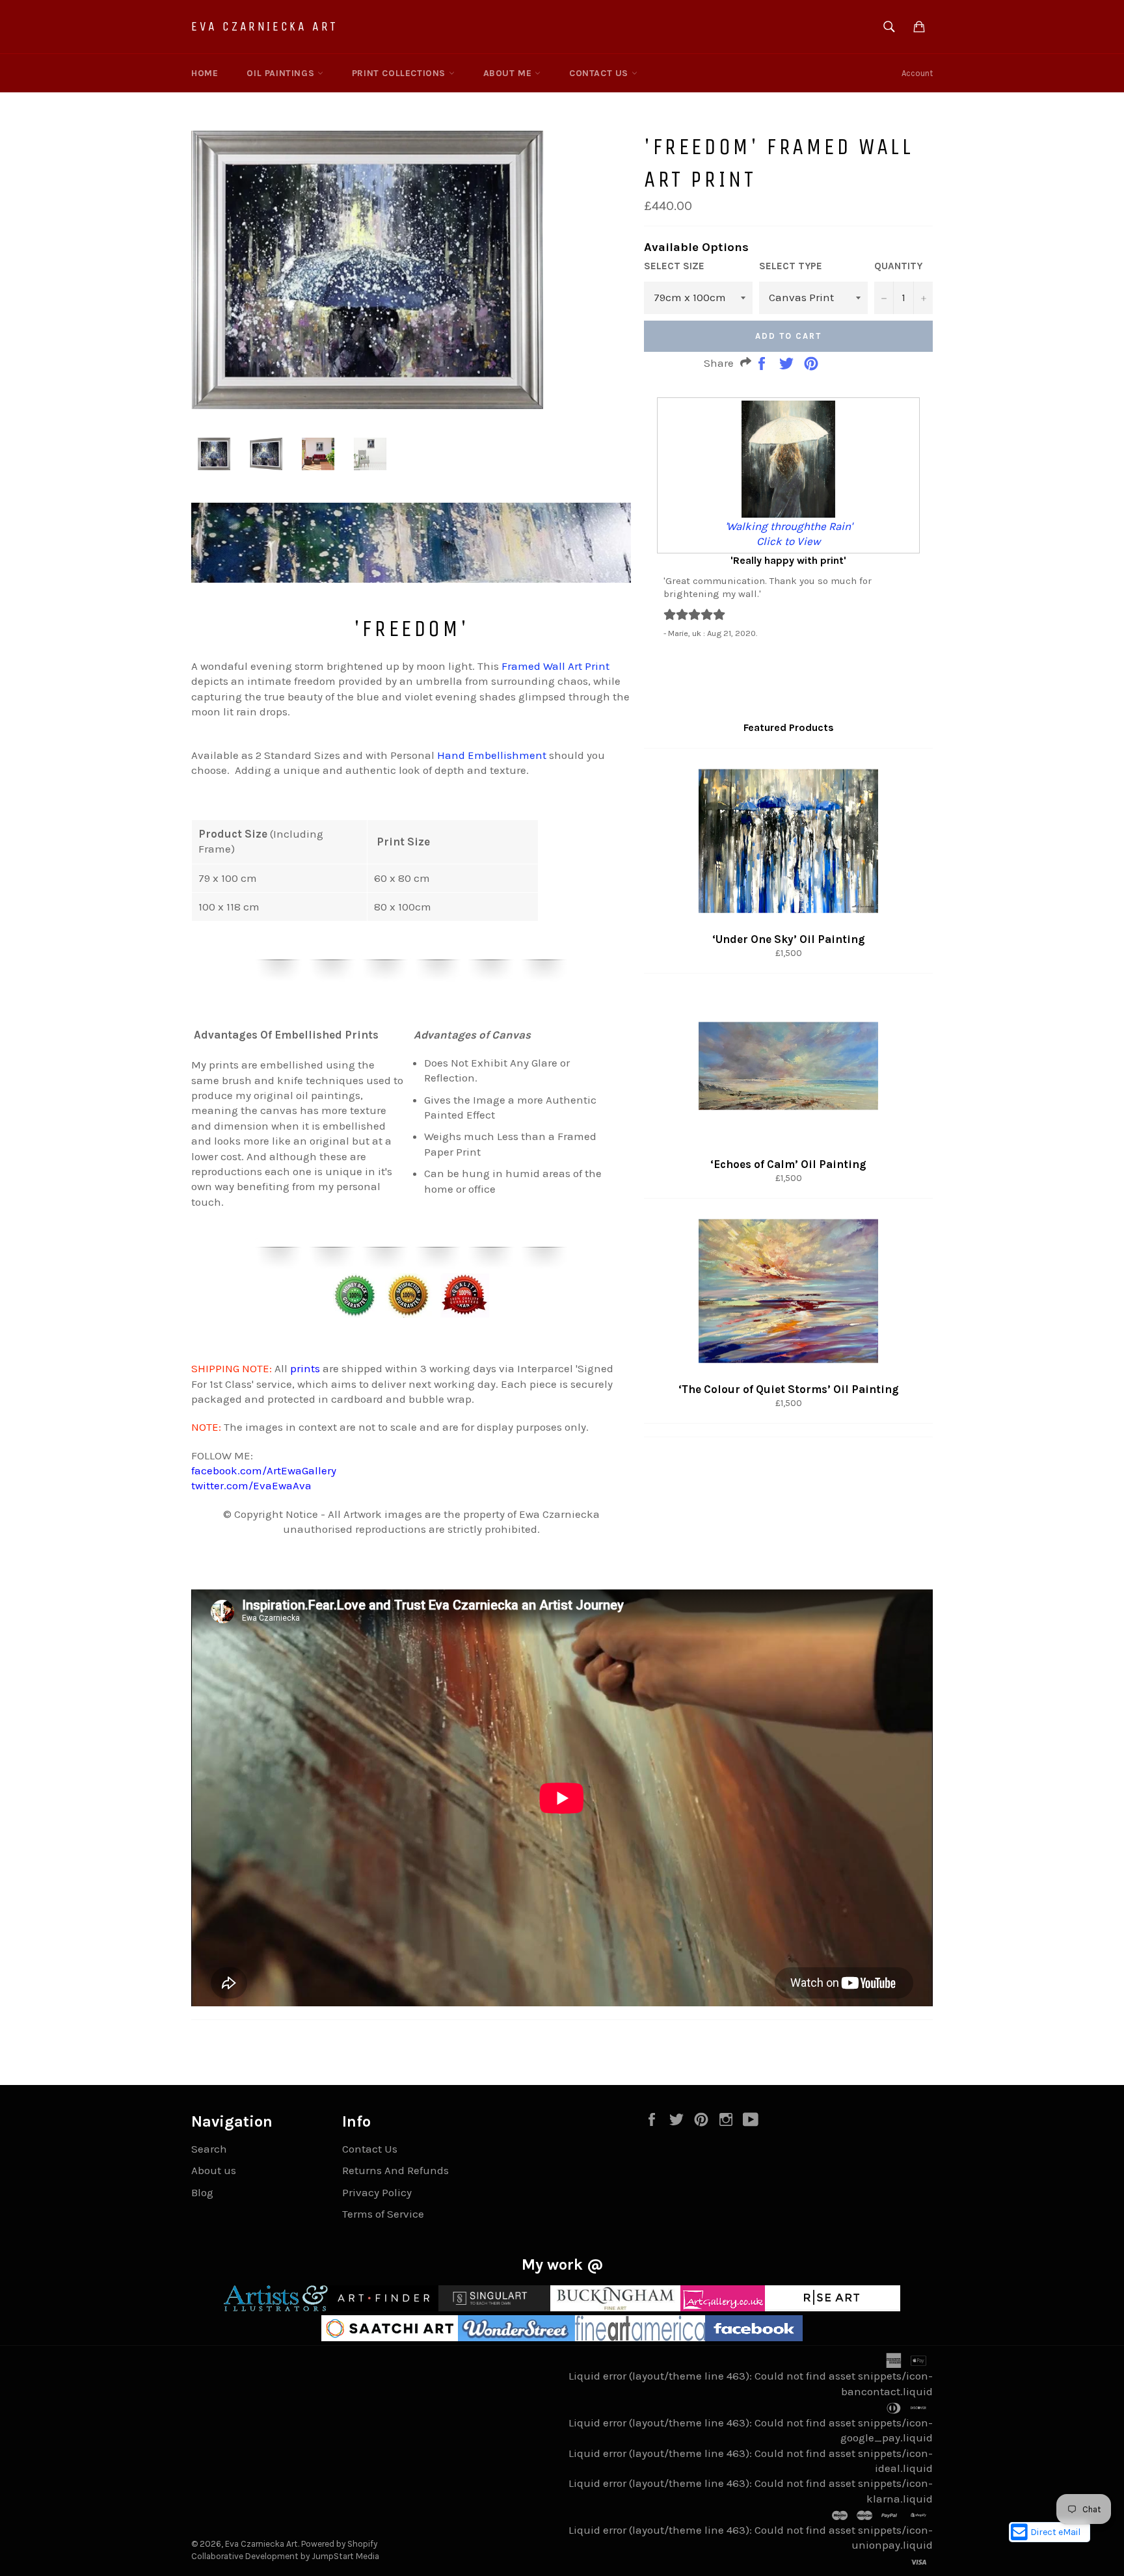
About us (214, 2170)
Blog (202, 2192)
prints (305, 1368)
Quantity (898, 266)
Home (205, 73)
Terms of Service (383, 2214)
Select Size (674, 266)
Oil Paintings (282, 73)
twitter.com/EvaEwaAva (251, 1485)
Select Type (791, 266)
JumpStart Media (345, 2556)
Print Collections (400, 73)
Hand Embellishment (492, 755)
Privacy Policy (377, 2192)
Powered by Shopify (339, 2544)
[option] (788, 518)
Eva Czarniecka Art (265, 26)
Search (209, 2149)
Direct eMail (1055, 2532)
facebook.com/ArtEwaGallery (264, 1470)
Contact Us (600, 73)
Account (917, 73)
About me (509, 73)
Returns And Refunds (395, 2170)
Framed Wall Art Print (555, 666)
